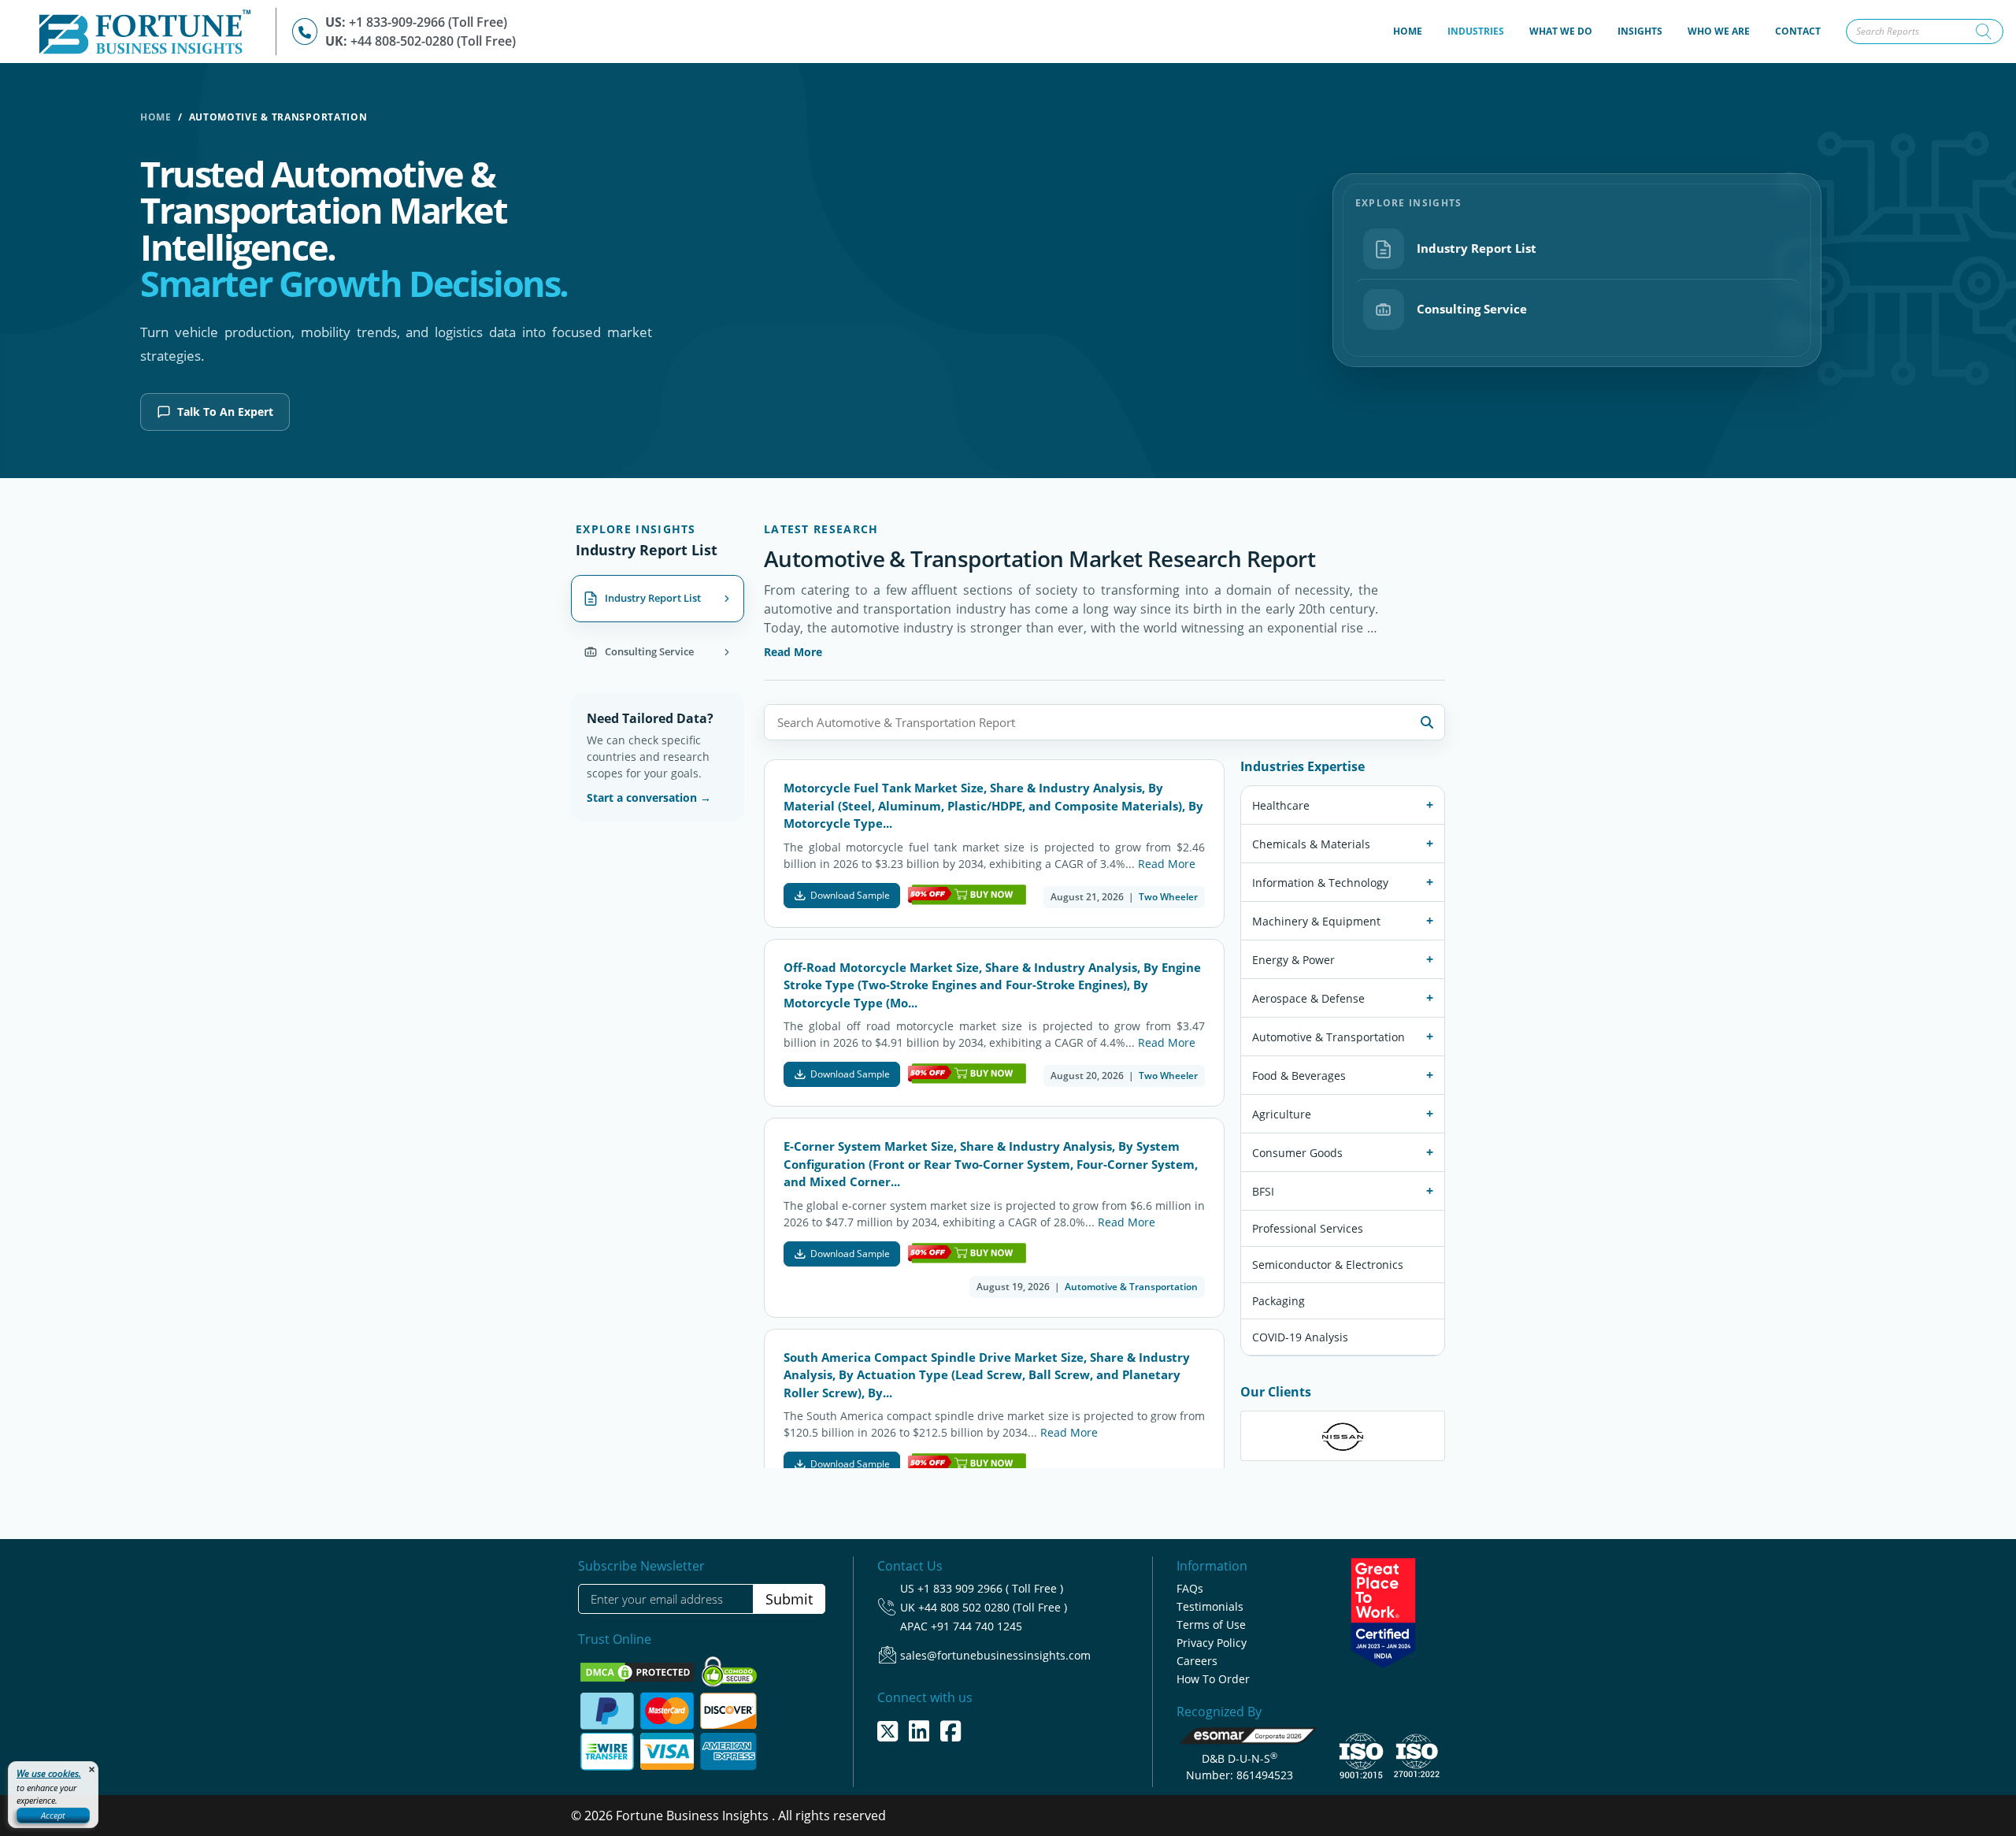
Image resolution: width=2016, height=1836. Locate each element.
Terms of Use (1211, 1625)
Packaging (1279, 1302)
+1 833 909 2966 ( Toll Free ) (990, 1588)
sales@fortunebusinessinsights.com (995, 1655)
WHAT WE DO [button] (1561, 31)
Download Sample (850, 895)
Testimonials (1210, 1606)
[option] (1343, 1437)
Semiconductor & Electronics (1328, 1265)
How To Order (1213, 1679)
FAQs (1190, 1588)
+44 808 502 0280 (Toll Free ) (993, 1607)
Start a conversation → (649, 797)
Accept (53, 1815)
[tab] (658, 599)
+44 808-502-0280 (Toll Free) (433, 41)
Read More (793, 652)
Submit (789, 1599)
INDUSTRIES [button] (1476, 31)
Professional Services (1308, 1229)
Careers (1197, 1661)
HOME (1414, 31)
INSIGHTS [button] (1640, 31)
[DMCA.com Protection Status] (639, 1671)
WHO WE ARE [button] (1719, 31)
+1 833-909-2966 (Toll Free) (428, 22)
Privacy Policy (1212, 1643)
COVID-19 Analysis (1300, 1338)
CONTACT (1798, 31)
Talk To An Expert (225, 412)
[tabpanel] (1104, 998)
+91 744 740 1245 (976, 1626)
